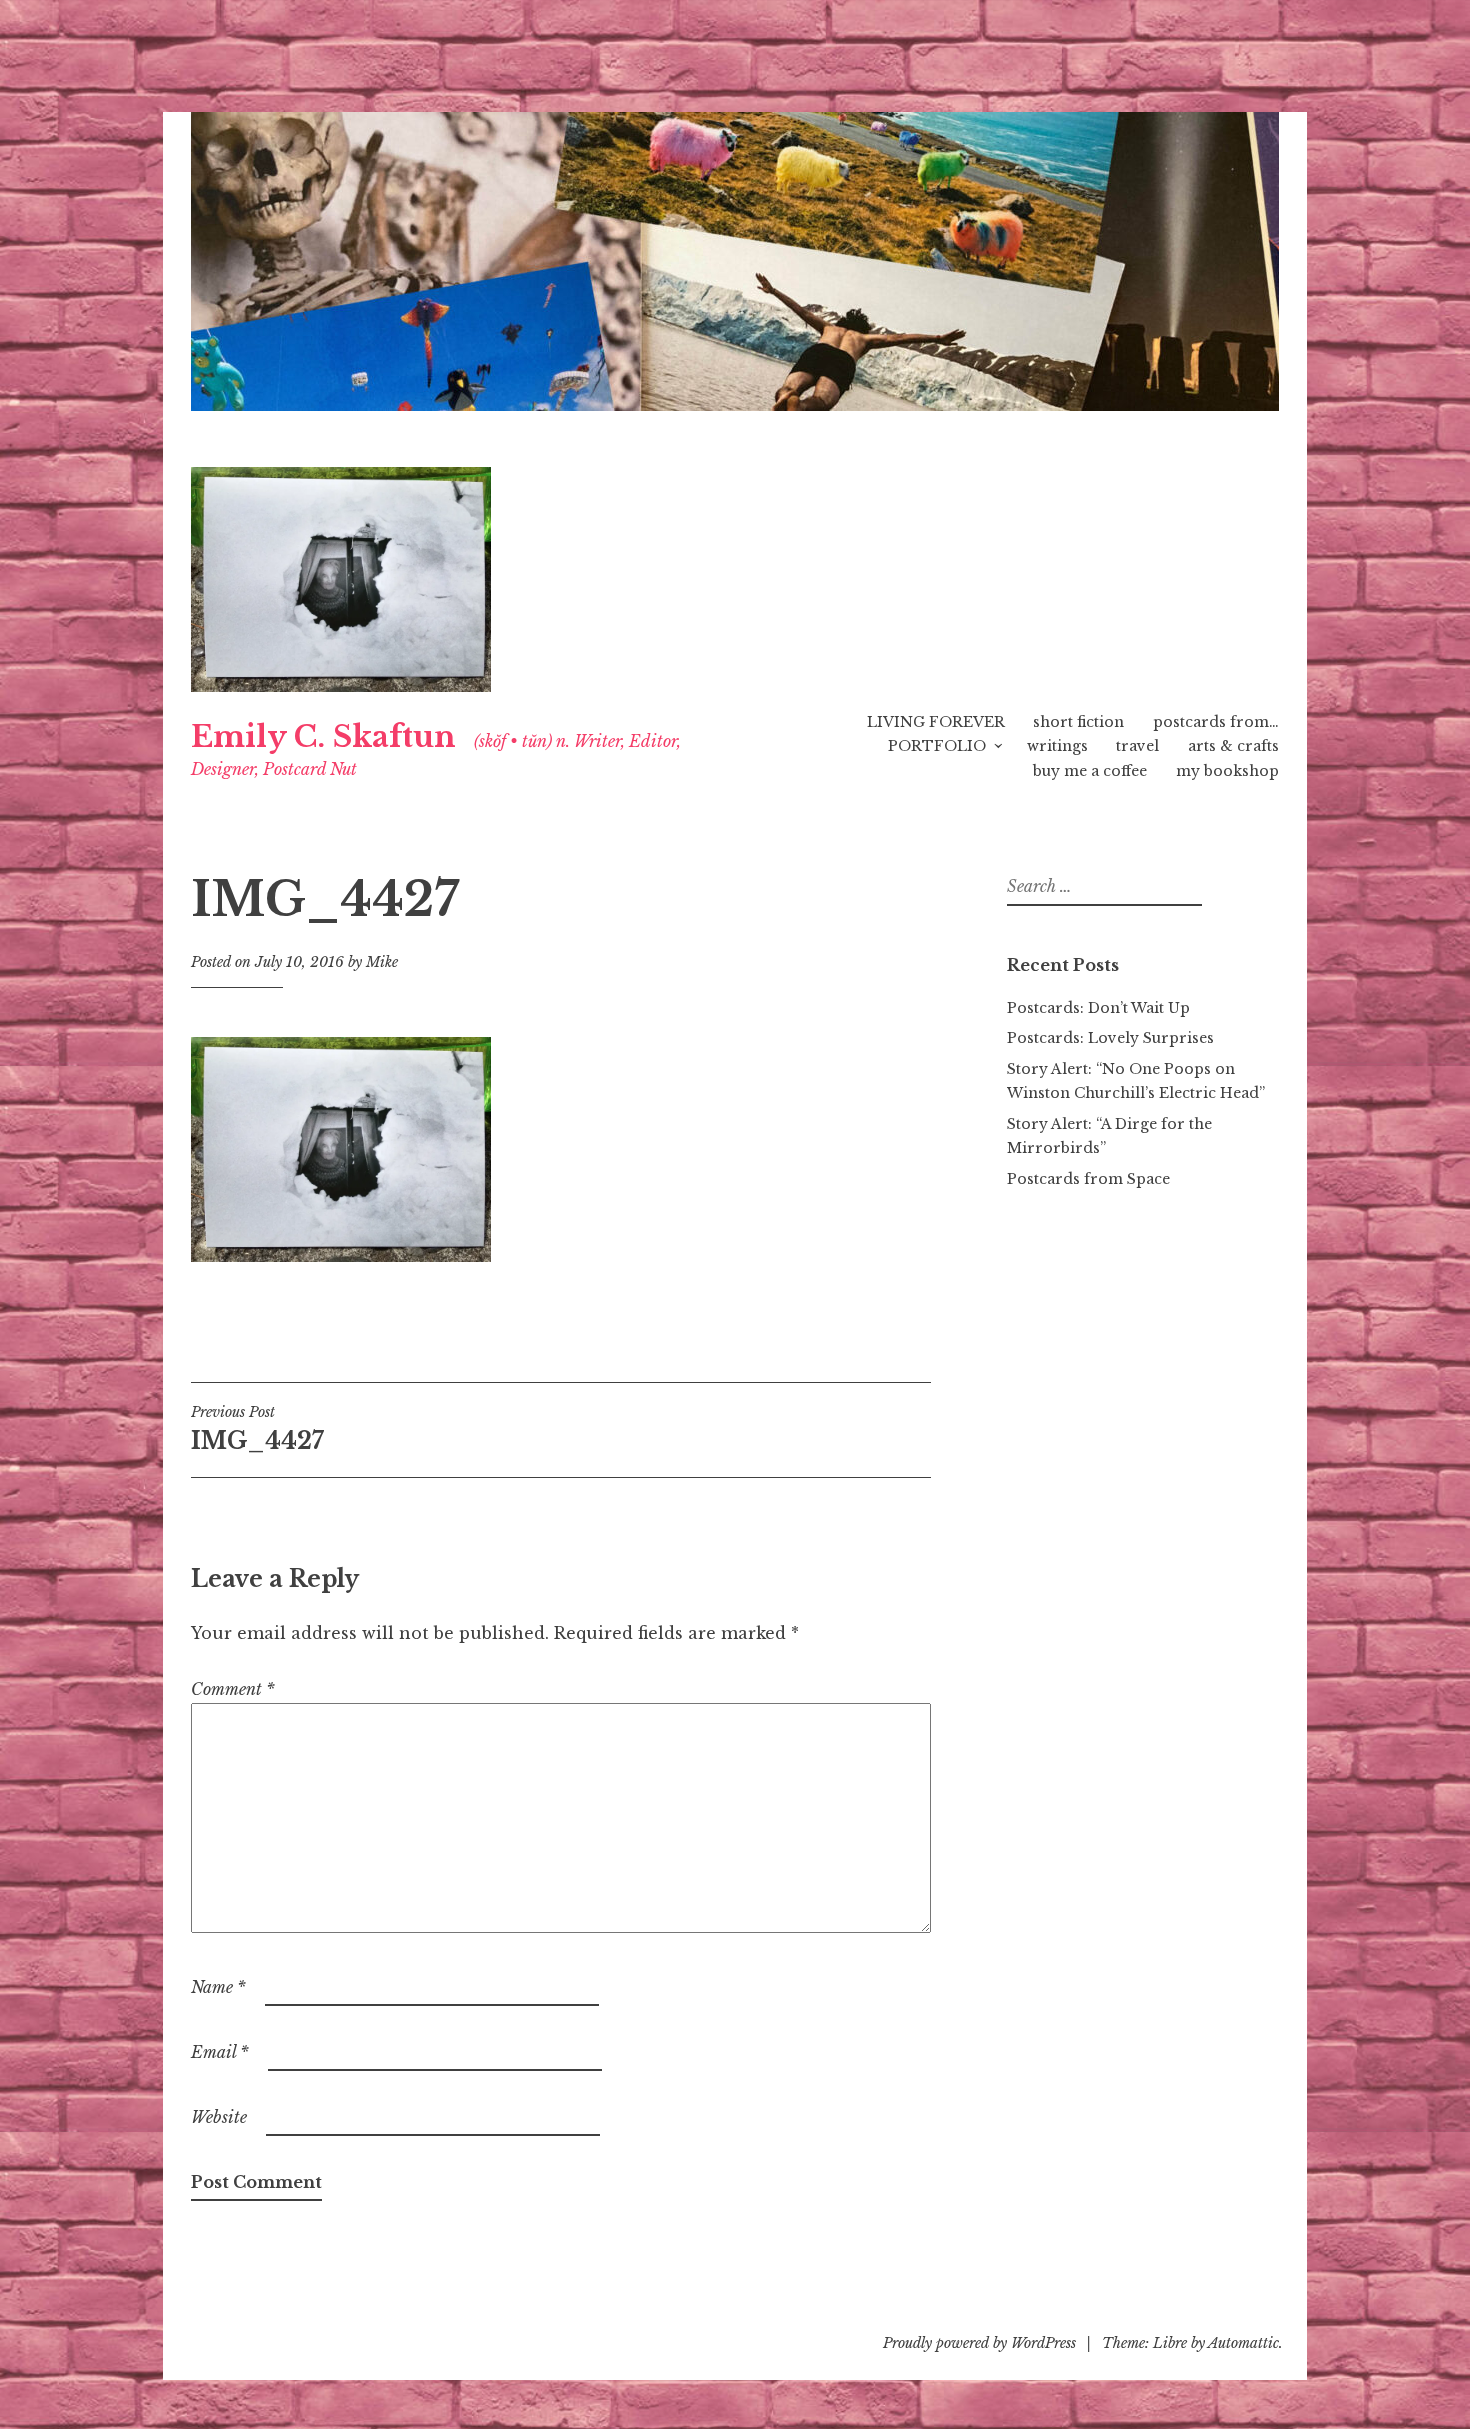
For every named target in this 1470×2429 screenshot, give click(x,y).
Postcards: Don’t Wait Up (1098, 1008)
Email (220, 2052)
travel (1137, 746)
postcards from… (1216, 722)
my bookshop (1227, 771)
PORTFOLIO (937, 746)
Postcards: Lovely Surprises (1110, 1038)
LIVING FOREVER (936, 722)
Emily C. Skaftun (323, 737)
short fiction (1078, 722)
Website (219, 2117)
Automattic (1243, 2343)
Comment (233, 1689)
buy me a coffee (1090, 771)
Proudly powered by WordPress (979, 2343)
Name (218, 1987)
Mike (382, 962)
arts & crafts (1233, 746)
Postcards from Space (1088, 1179)
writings (1057, 746)
